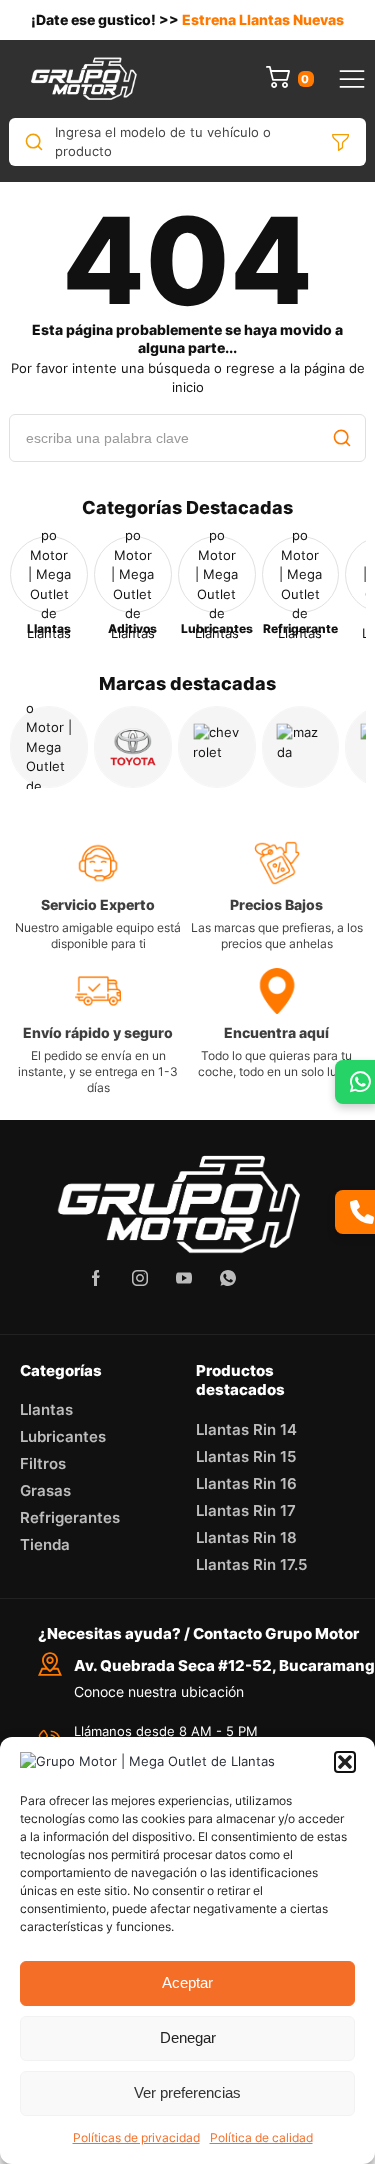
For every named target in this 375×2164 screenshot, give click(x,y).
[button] (345, 1762)
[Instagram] (140, 1278)
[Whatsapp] (228, 1278)
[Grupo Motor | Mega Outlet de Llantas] (83, 79)
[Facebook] (96, 1278)
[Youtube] (184, 1278)
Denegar (188, 2037)
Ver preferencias (187, 2092)
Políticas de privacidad (136, 2137)
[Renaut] (49, 747)
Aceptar (187, 1982)
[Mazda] (301, 747)
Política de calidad (261, 2137)
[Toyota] (133, 747)
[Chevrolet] (217, 747)
